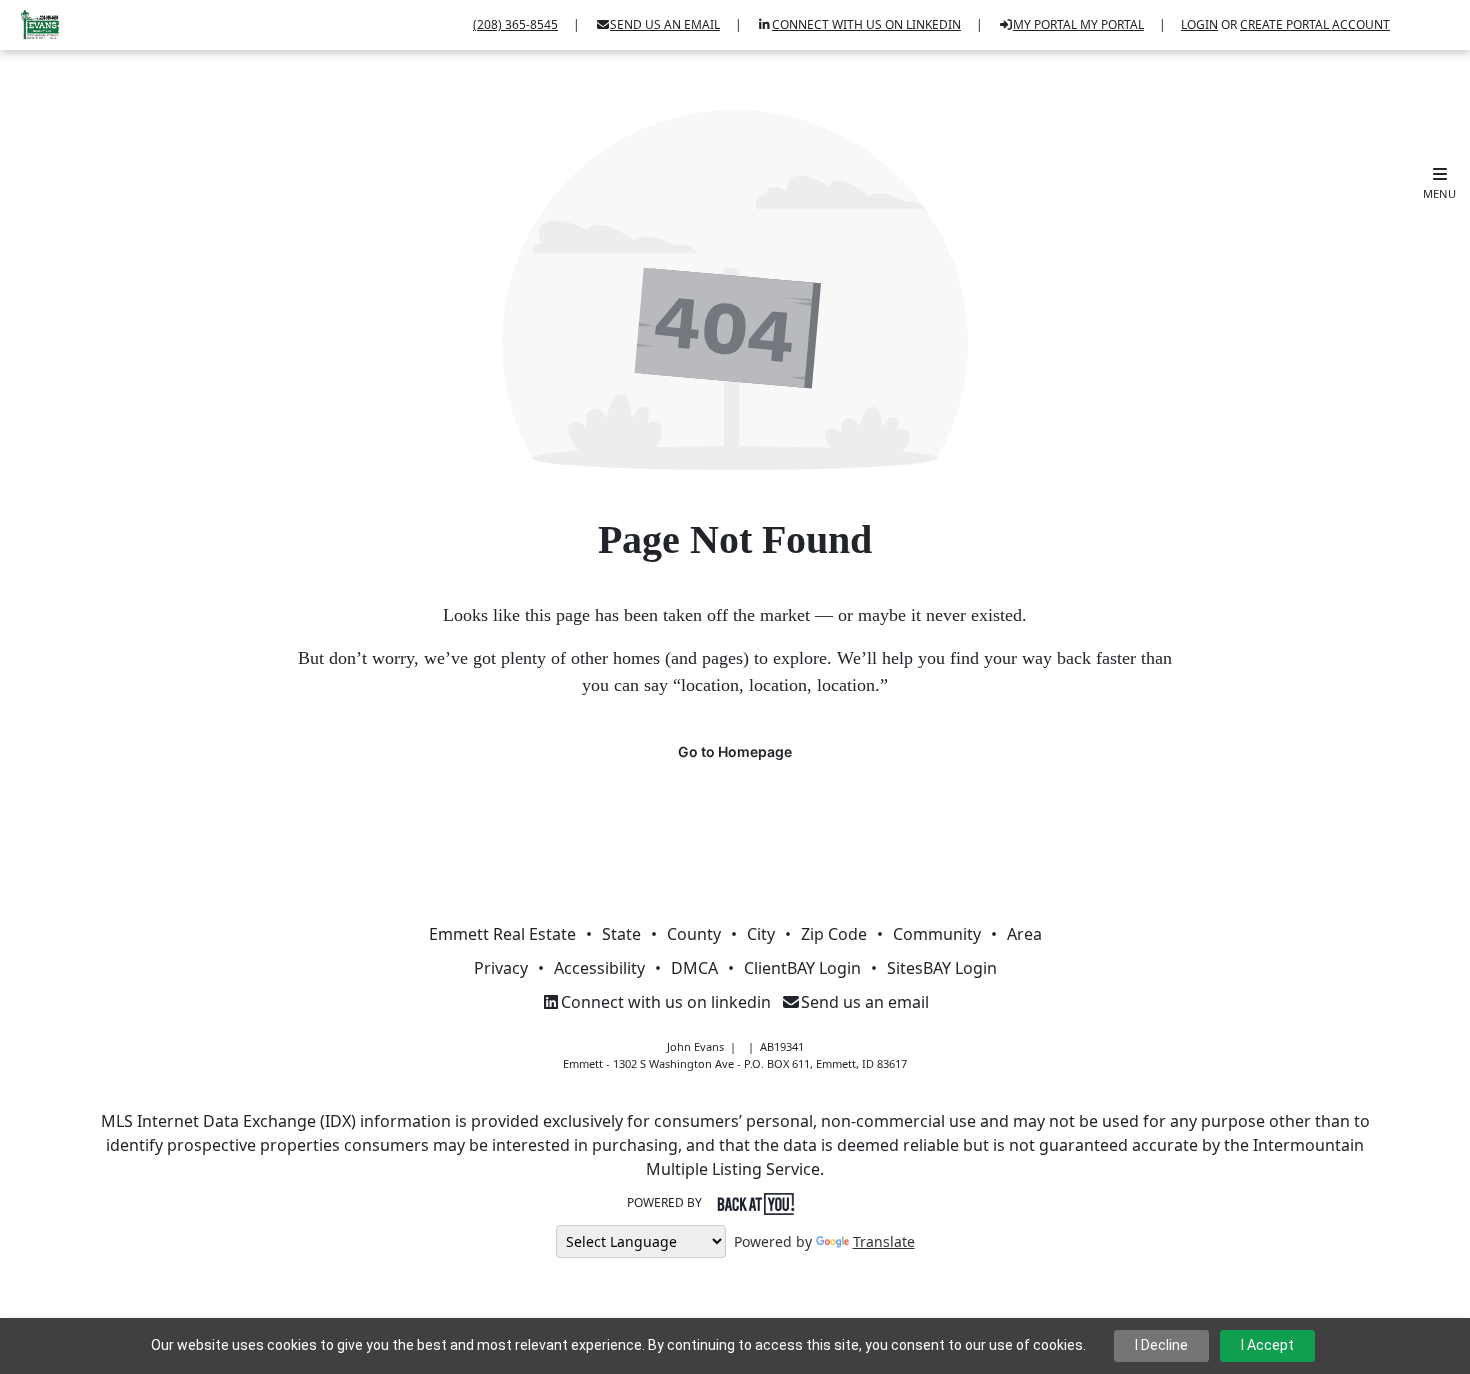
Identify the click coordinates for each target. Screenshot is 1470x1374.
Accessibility (599, 968)
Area (1024, 934)
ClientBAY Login (802, 968)
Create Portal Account (1315, 24)
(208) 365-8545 (515, 24)
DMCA (694, 968)
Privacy (501, 968)
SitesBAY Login (942, 968)
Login (1199, 24)
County (694, 934)
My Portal (1110, 24)
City (761, 934)
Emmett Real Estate (502, 934)
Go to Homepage (735, 751)
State (621, 934)
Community (937, 934)
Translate (884, 1241)
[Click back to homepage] (33, 22)
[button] (1439, 184)
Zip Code (834, 934)
